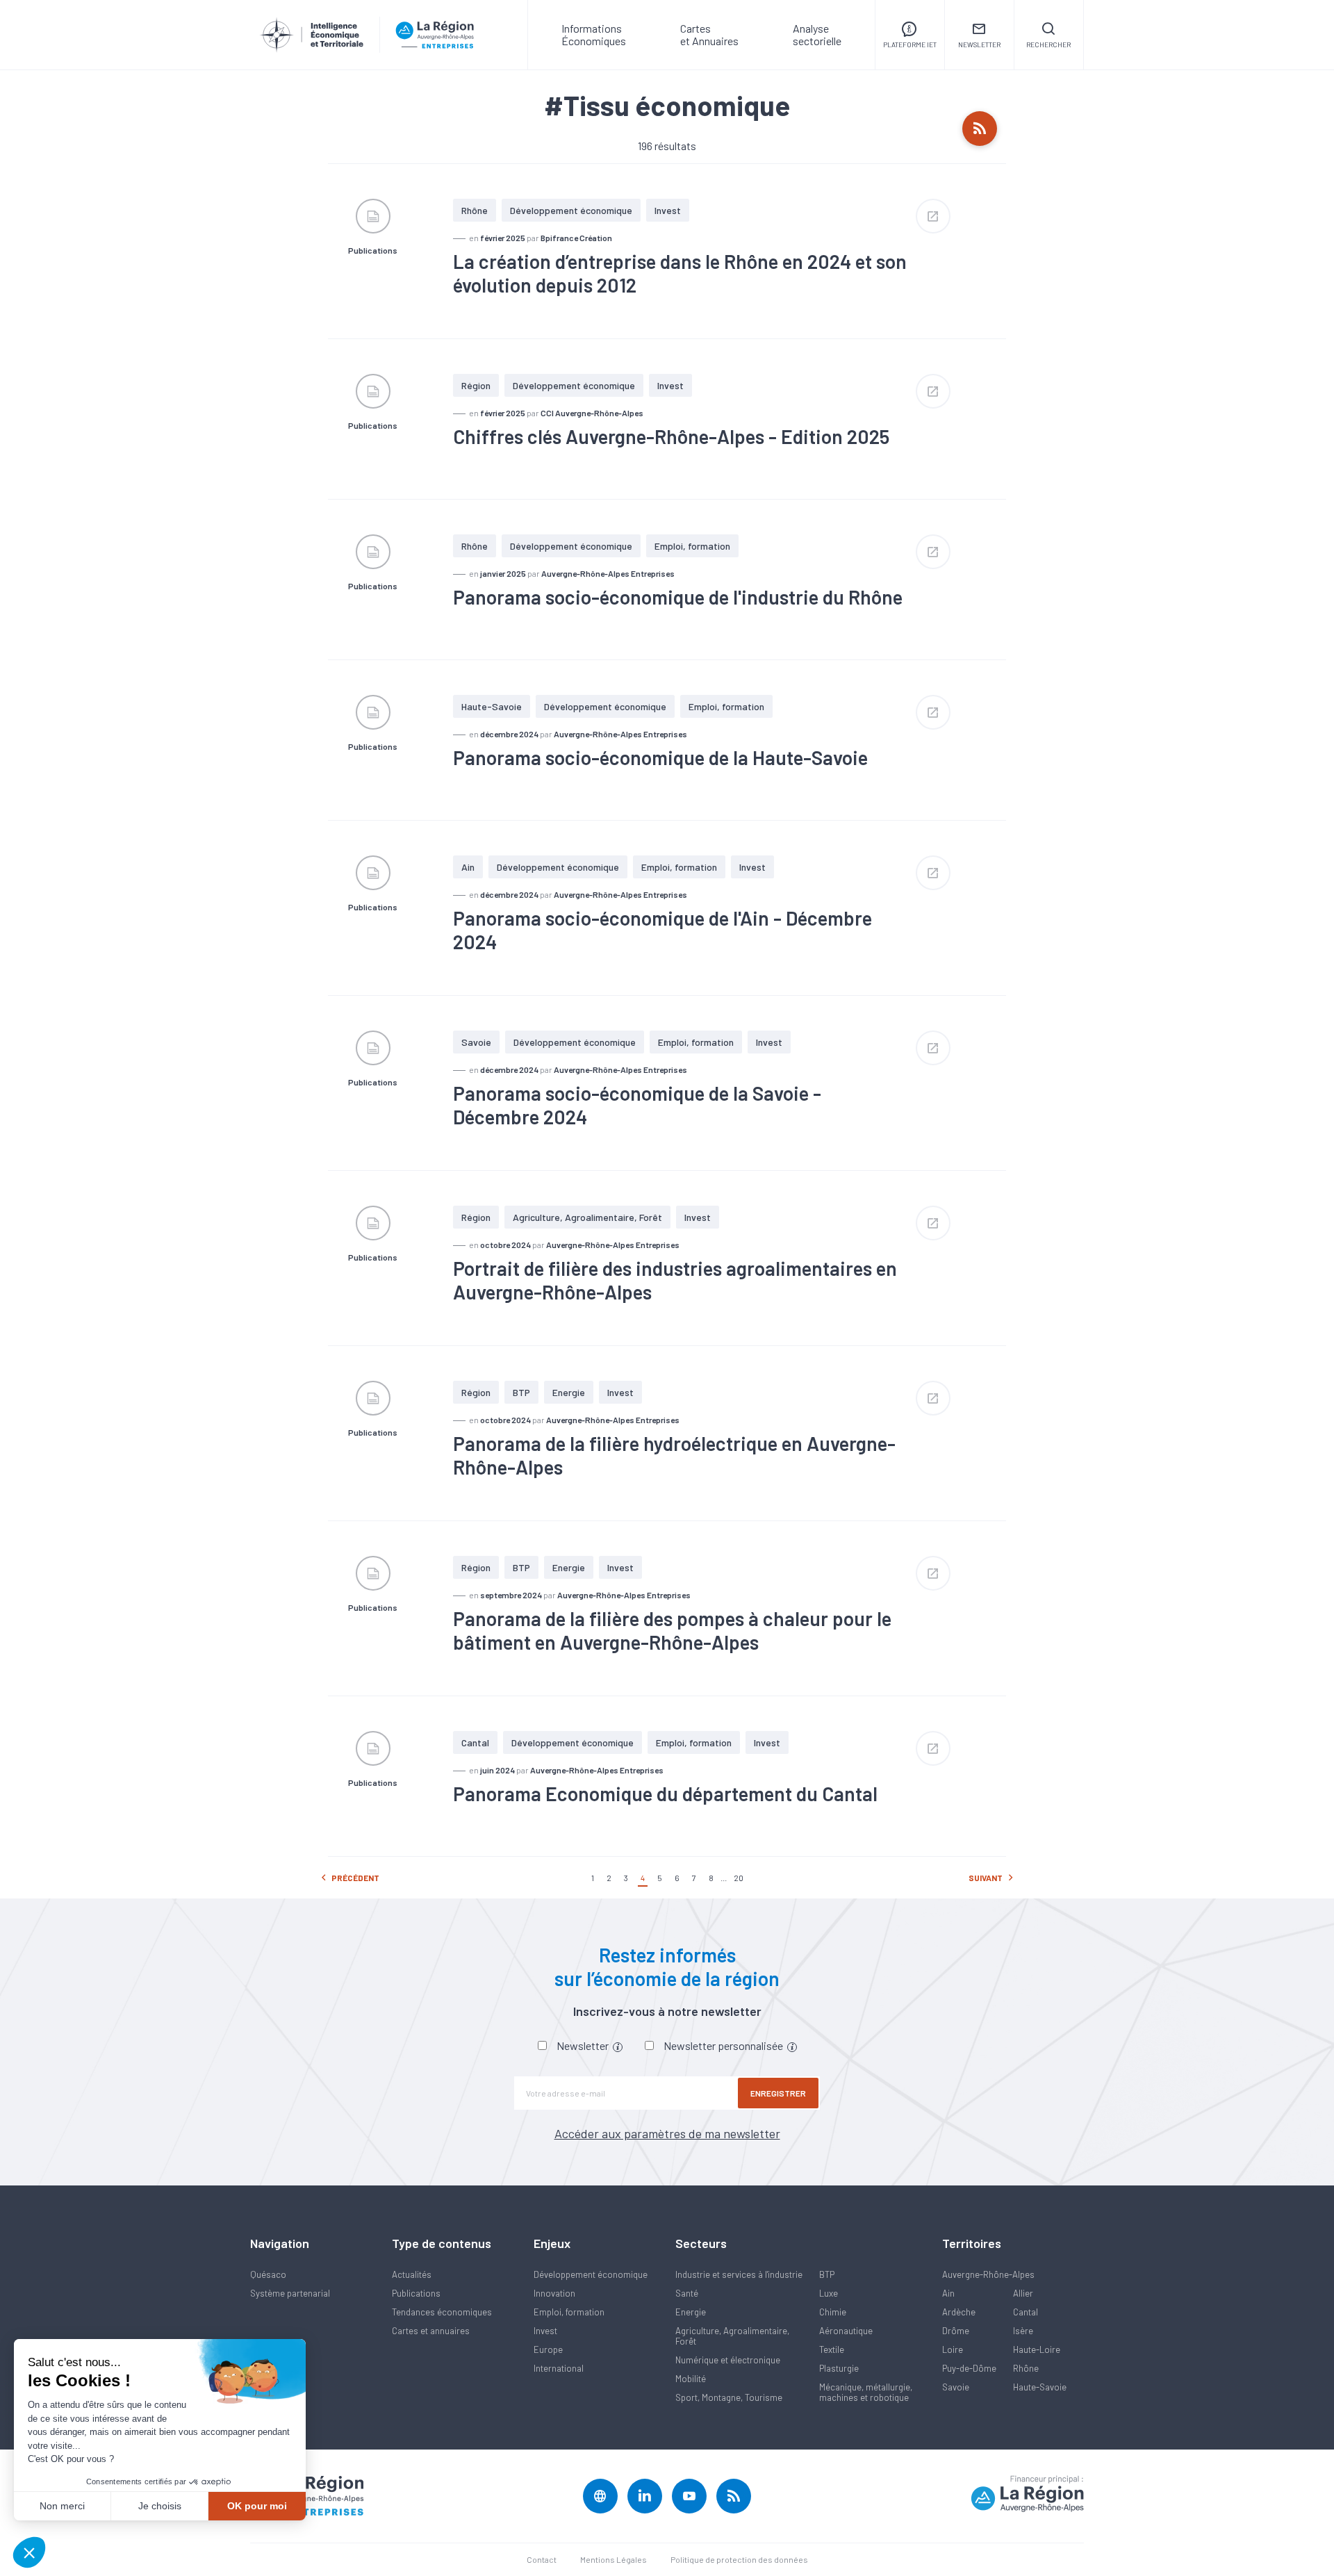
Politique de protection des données (739, 2559)
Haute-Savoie (492, 706)
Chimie (833, 2312)
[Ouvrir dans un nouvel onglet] (933, 216)
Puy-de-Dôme (969, 2368)
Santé (687, 2293)
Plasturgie (839, 2368)
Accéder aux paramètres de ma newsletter (667, 2133)
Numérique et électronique (728, 2360)
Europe (548, 2349)
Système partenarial (290, 2293)
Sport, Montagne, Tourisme (729, 2397)
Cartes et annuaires (431, 2331)
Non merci (62, 2506)
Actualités (412, 2274)
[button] (29, 2552)
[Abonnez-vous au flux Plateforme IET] (980, 129)
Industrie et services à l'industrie (739, 2274)
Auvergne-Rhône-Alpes (988, 2274)
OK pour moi (257, 2506)
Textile (832, 2349)
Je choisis (160, 2506)
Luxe (829, 2293)
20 (739, 1878)
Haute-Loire (1037, 2349)
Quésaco (268, 2274)
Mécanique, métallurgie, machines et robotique (866, 2392)
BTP (521, 1392)
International (559, 2368)
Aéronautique (846, 2331)
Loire (953, 2349)
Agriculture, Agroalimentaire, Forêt (587, 1217)
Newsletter (584, 2045)
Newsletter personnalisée (724, 2045)
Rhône (475, 210)
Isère (1023, 2331)
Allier (1023, 2293)
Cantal (475, 1742)
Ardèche (959, 2312)
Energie (569, 1392)
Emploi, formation (692, 546)
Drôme (956, 2331)
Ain (468, 867)
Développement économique (571, 210)
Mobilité (691, 2379)
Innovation (554, 2293)
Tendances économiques (442, 2312)
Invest (668, 210)
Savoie (476, 1042)
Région (476, 385)
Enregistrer (778, 2093)
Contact (542, 2559)
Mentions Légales (614, 2559)
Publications (416, 2293)
